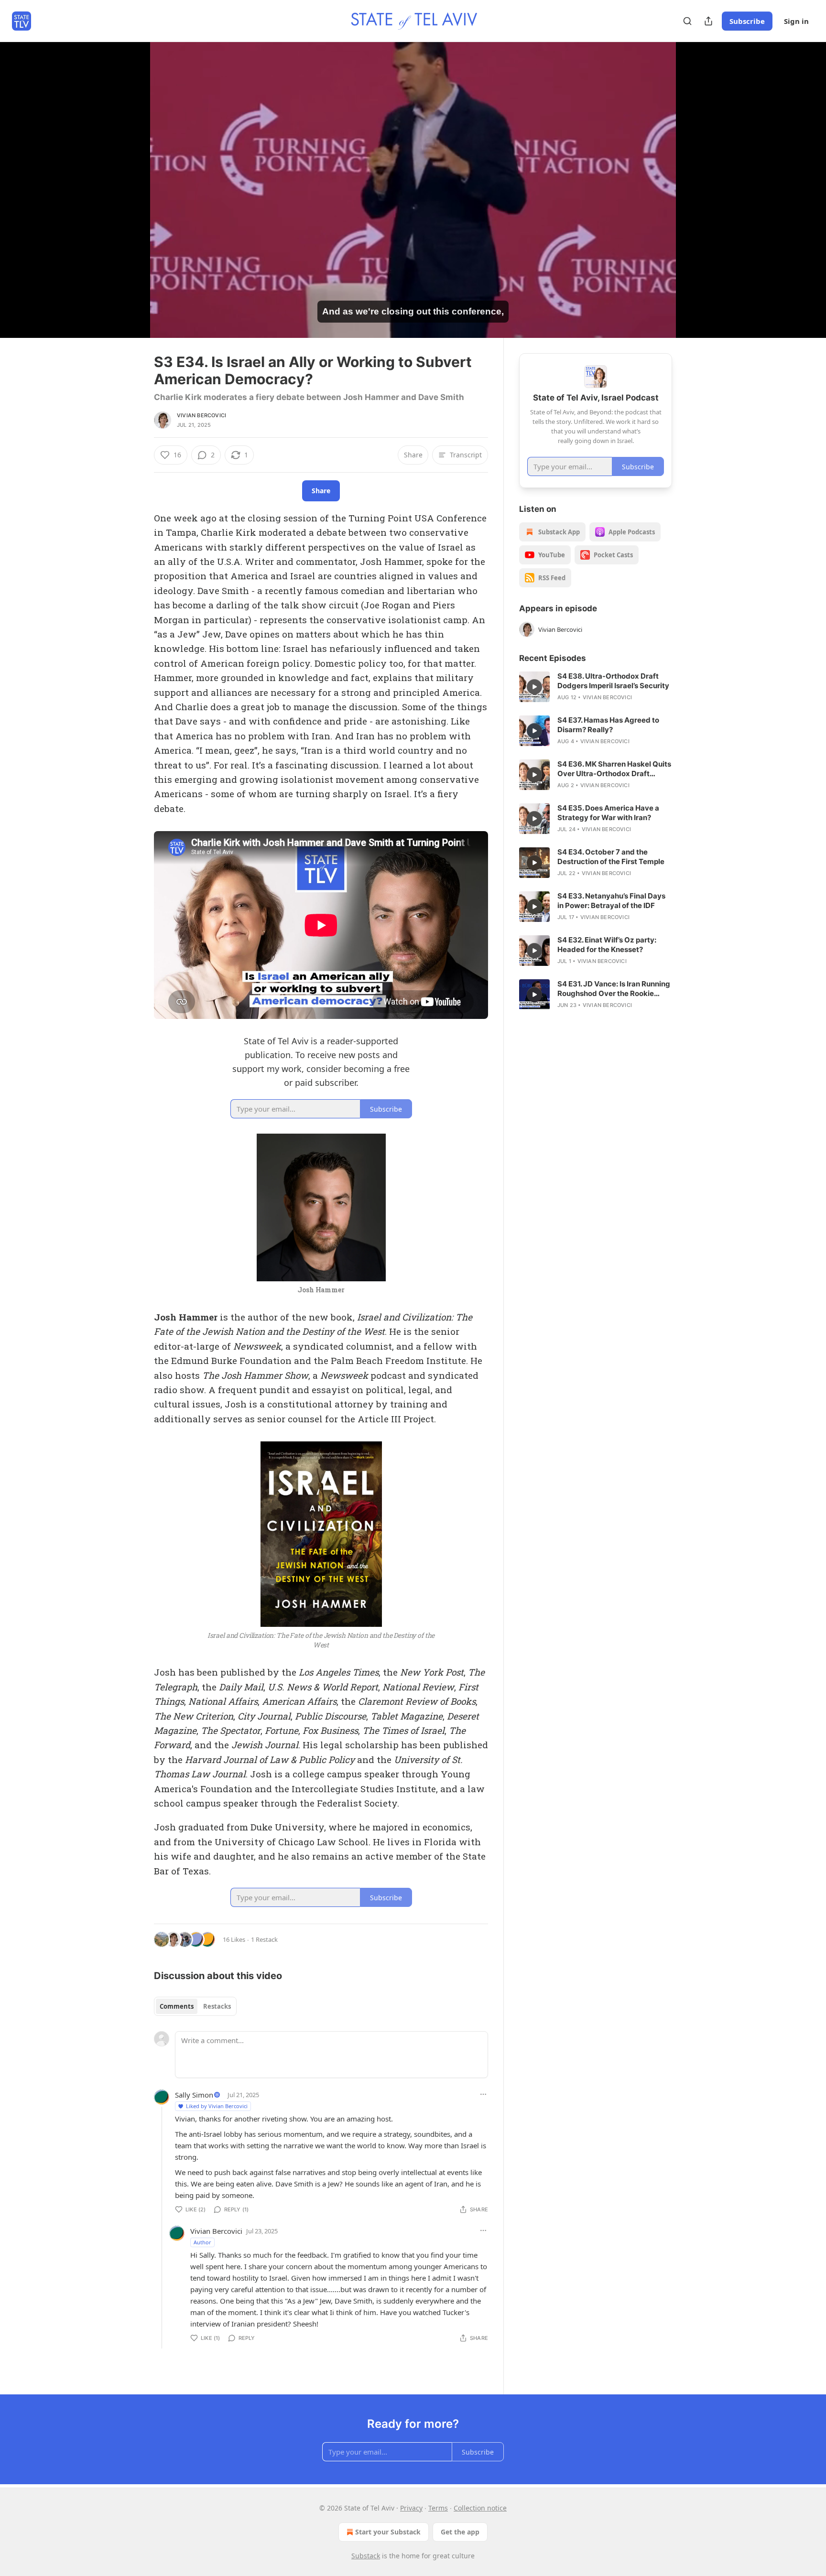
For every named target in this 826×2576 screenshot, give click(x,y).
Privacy (411, 2508)
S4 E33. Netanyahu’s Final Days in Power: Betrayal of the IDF (611, 901)
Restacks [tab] (217, 2006)
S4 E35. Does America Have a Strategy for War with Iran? (608, 813)
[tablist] (195, 2006)
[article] (596, 687)
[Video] (131, 179)
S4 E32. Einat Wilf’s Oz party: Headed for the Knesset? (607, 945)
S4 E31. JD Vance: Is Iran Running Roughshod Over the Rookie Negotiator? (614, 989)
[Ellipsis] (483, 2094)
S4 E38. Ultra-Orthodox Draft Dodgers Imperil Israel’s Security (613, 681)
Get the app (460, 2532)
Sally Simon (194, 2095)
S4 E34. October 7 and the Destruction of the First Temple (611, 857)
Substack (366, 2556)
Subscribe (747, 21)
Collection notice (480, 2508)
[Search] (687, 21)
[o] (534, 687)
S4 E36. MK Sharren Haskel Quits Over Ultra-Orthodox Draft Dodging (614, 769)
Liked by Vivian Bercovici (217, 2106)
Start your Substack (388, 2532)
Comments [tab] (177, 2006)
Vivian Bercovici (201, 415)
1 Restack (264, 1939)
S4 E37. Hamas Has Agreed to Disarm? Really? (608, 725)
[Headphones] (131, 200)
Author (202, 2242)
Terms (438, 2508)
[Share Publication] (708, 21)
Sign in (796, 21)
